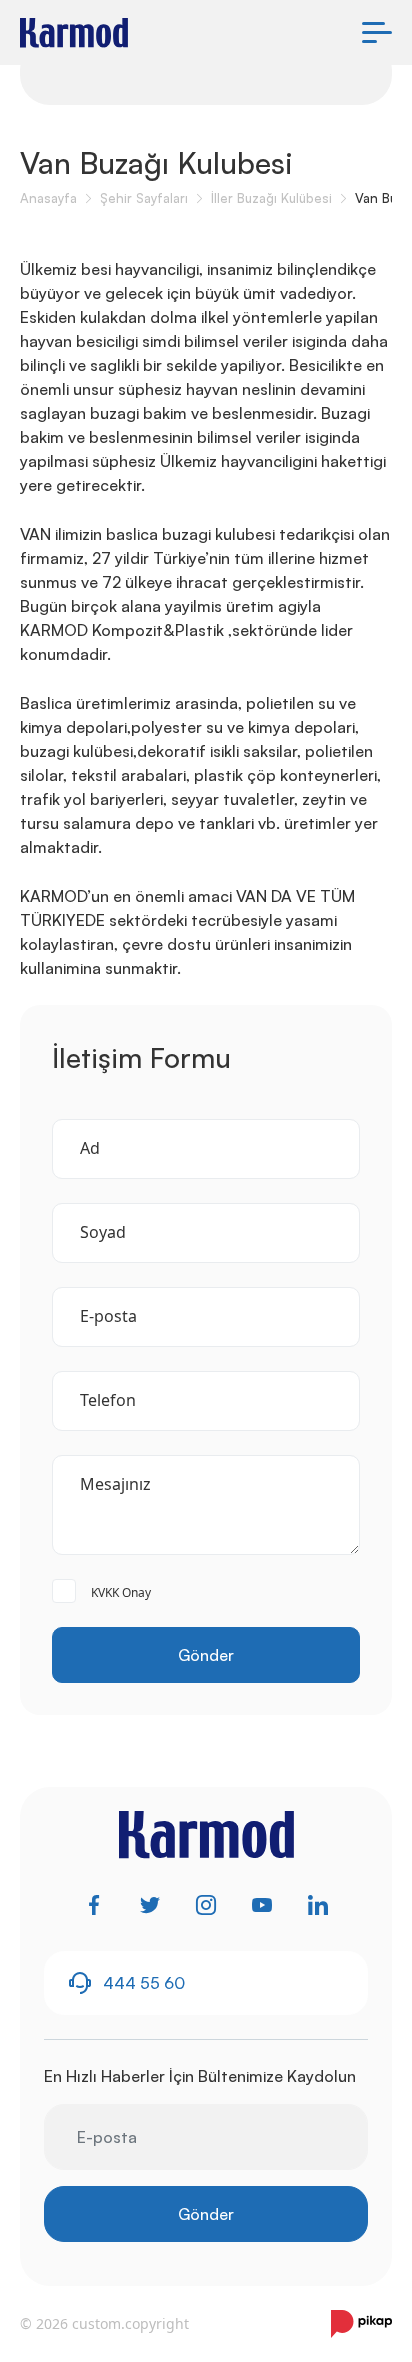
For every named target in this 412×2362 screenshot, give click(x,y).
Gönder (206, 1655)
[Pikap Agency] (361, 2324)
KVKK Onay (121, 1592)
